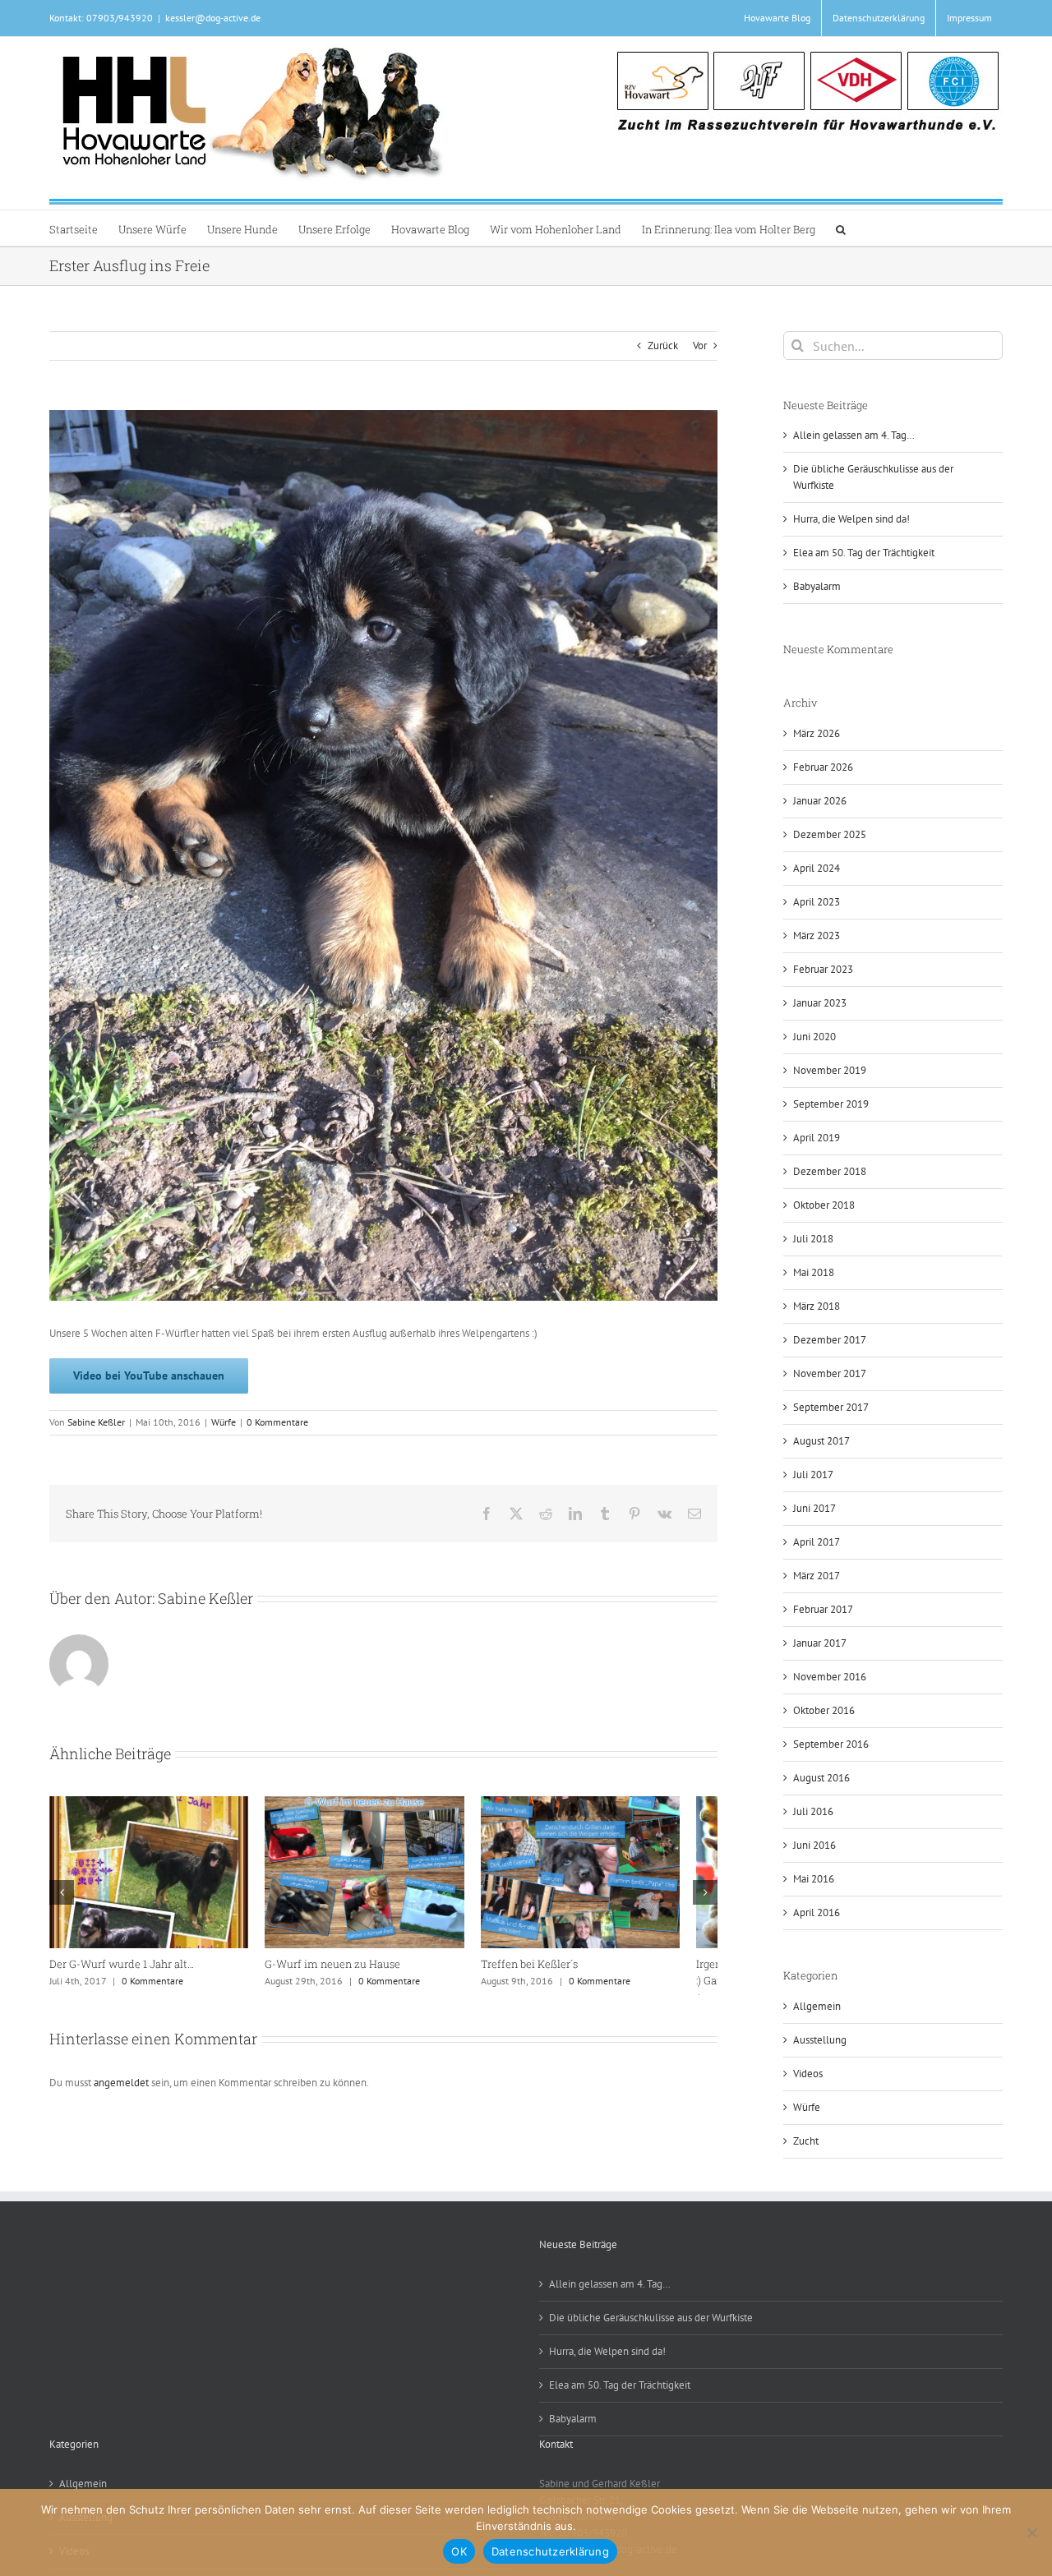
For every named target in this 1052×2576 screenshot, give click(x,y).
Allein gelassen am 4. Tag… (854, 435)
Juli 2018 (813, 1239)
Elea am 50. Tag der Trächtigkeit (864, 553)
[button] (841, 228)
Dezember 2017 (830, 1340)
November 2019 (830, 1070)
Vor (700, 346)
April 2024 (817, 868)
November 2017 (830, 1373)
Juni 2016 (814, 1845)
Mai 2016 (814, 1879)
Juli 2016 (813, 1811)
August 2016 (821, 1778)
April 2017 (817, 1542)
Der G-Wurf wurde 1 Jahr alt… (578, 1974)
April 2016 (817, 1912)
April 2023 (817, 902)
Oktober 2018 (824, 1205)
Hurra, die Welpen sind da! (851, 519)
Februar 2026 (823, 767)
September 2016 (831, 1744)
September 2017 (831, 1407)
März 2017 (817, 1576)
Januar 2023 (820, 1003)
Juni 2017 (814, 1508)
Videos (808, 2074)
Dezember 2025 (830, 834)
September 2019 (831, 1104)
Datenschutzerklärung (550, 2551)
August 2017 (821, 1441)
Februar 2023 (823, 969)
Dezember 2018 (830, 1171)
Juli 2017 (813, 1475)
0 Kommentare (277, 1422)
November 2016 (830, 1677)
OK (459, 2551)
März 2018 (817, 1306)
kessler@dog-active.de (213, 18)
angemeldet (121, 2109)
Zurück (663, 346)
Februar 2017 (823, 1609)
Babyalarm (817, 586)
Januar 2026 (820, 801)
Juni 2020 (814, 1037)
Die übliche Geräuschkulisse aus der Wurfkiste (651, 2318)
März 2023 (817, 935)
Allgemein (817, 2006)
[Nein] (1031, 2532)
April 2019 (817, 1138)
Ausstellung (820, 2040)
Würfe (224, 1422)
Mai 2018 (814, 1272)
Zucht (806, 2141)
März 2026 (817, 733)
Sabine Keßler (96, 1422)
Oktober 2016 (824, 1710)
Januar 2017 (820, 1643)
